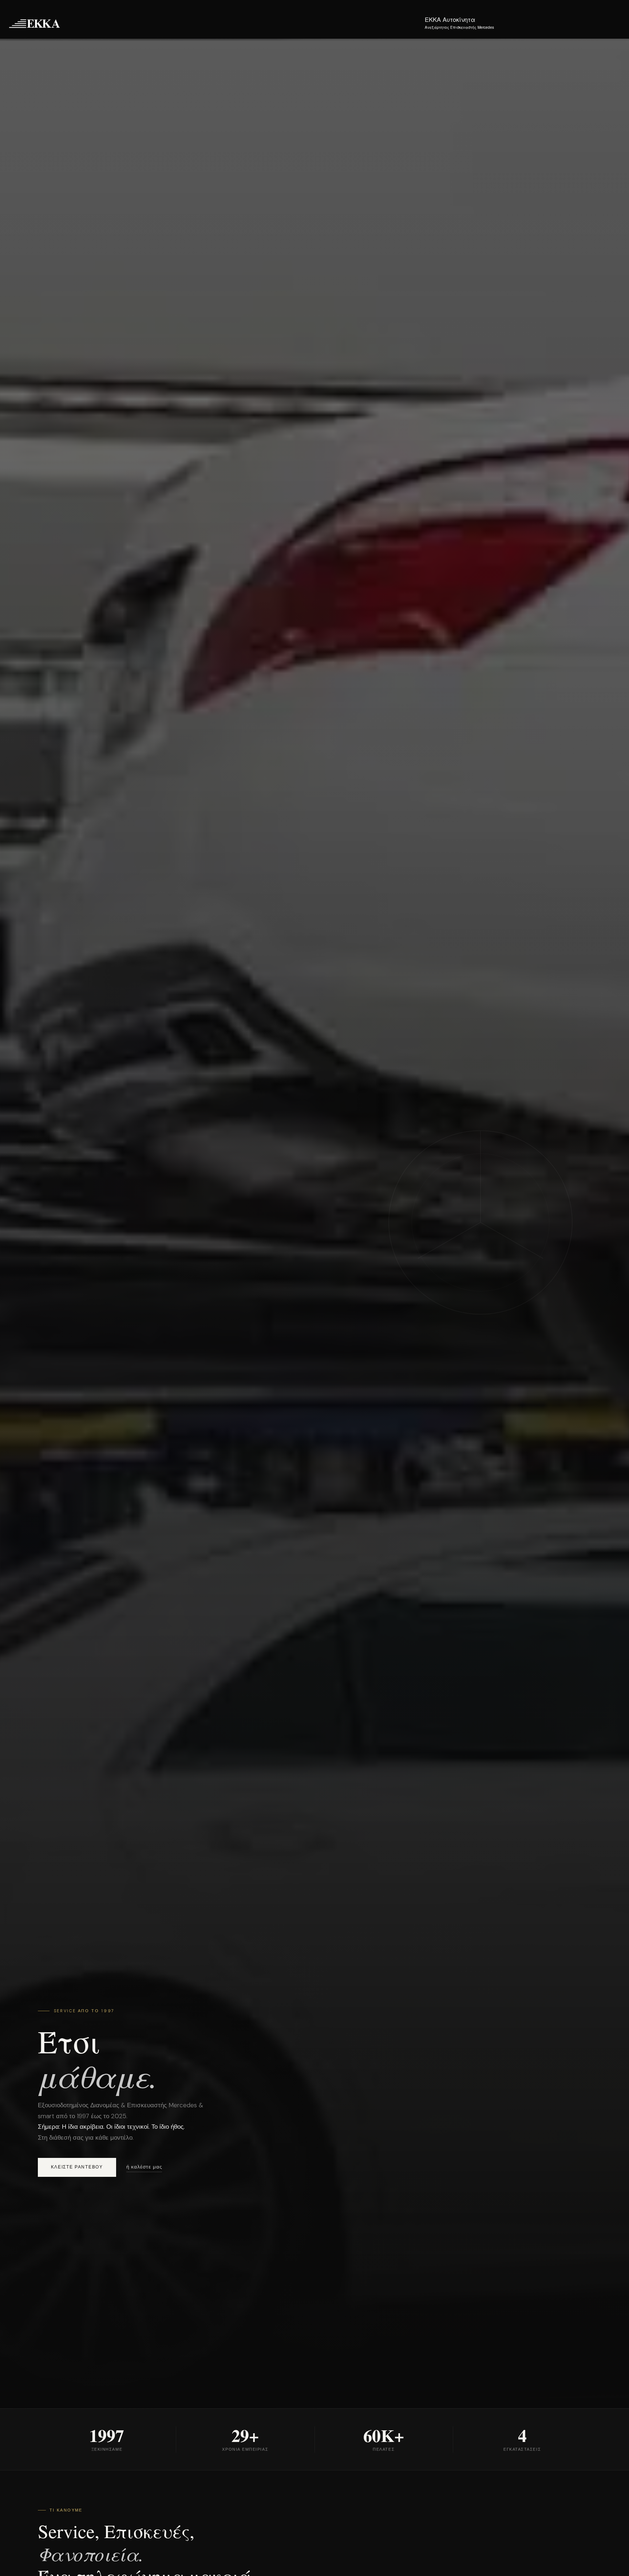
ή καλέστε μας (144, 2167)
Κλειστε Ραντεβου (77, 2167)
